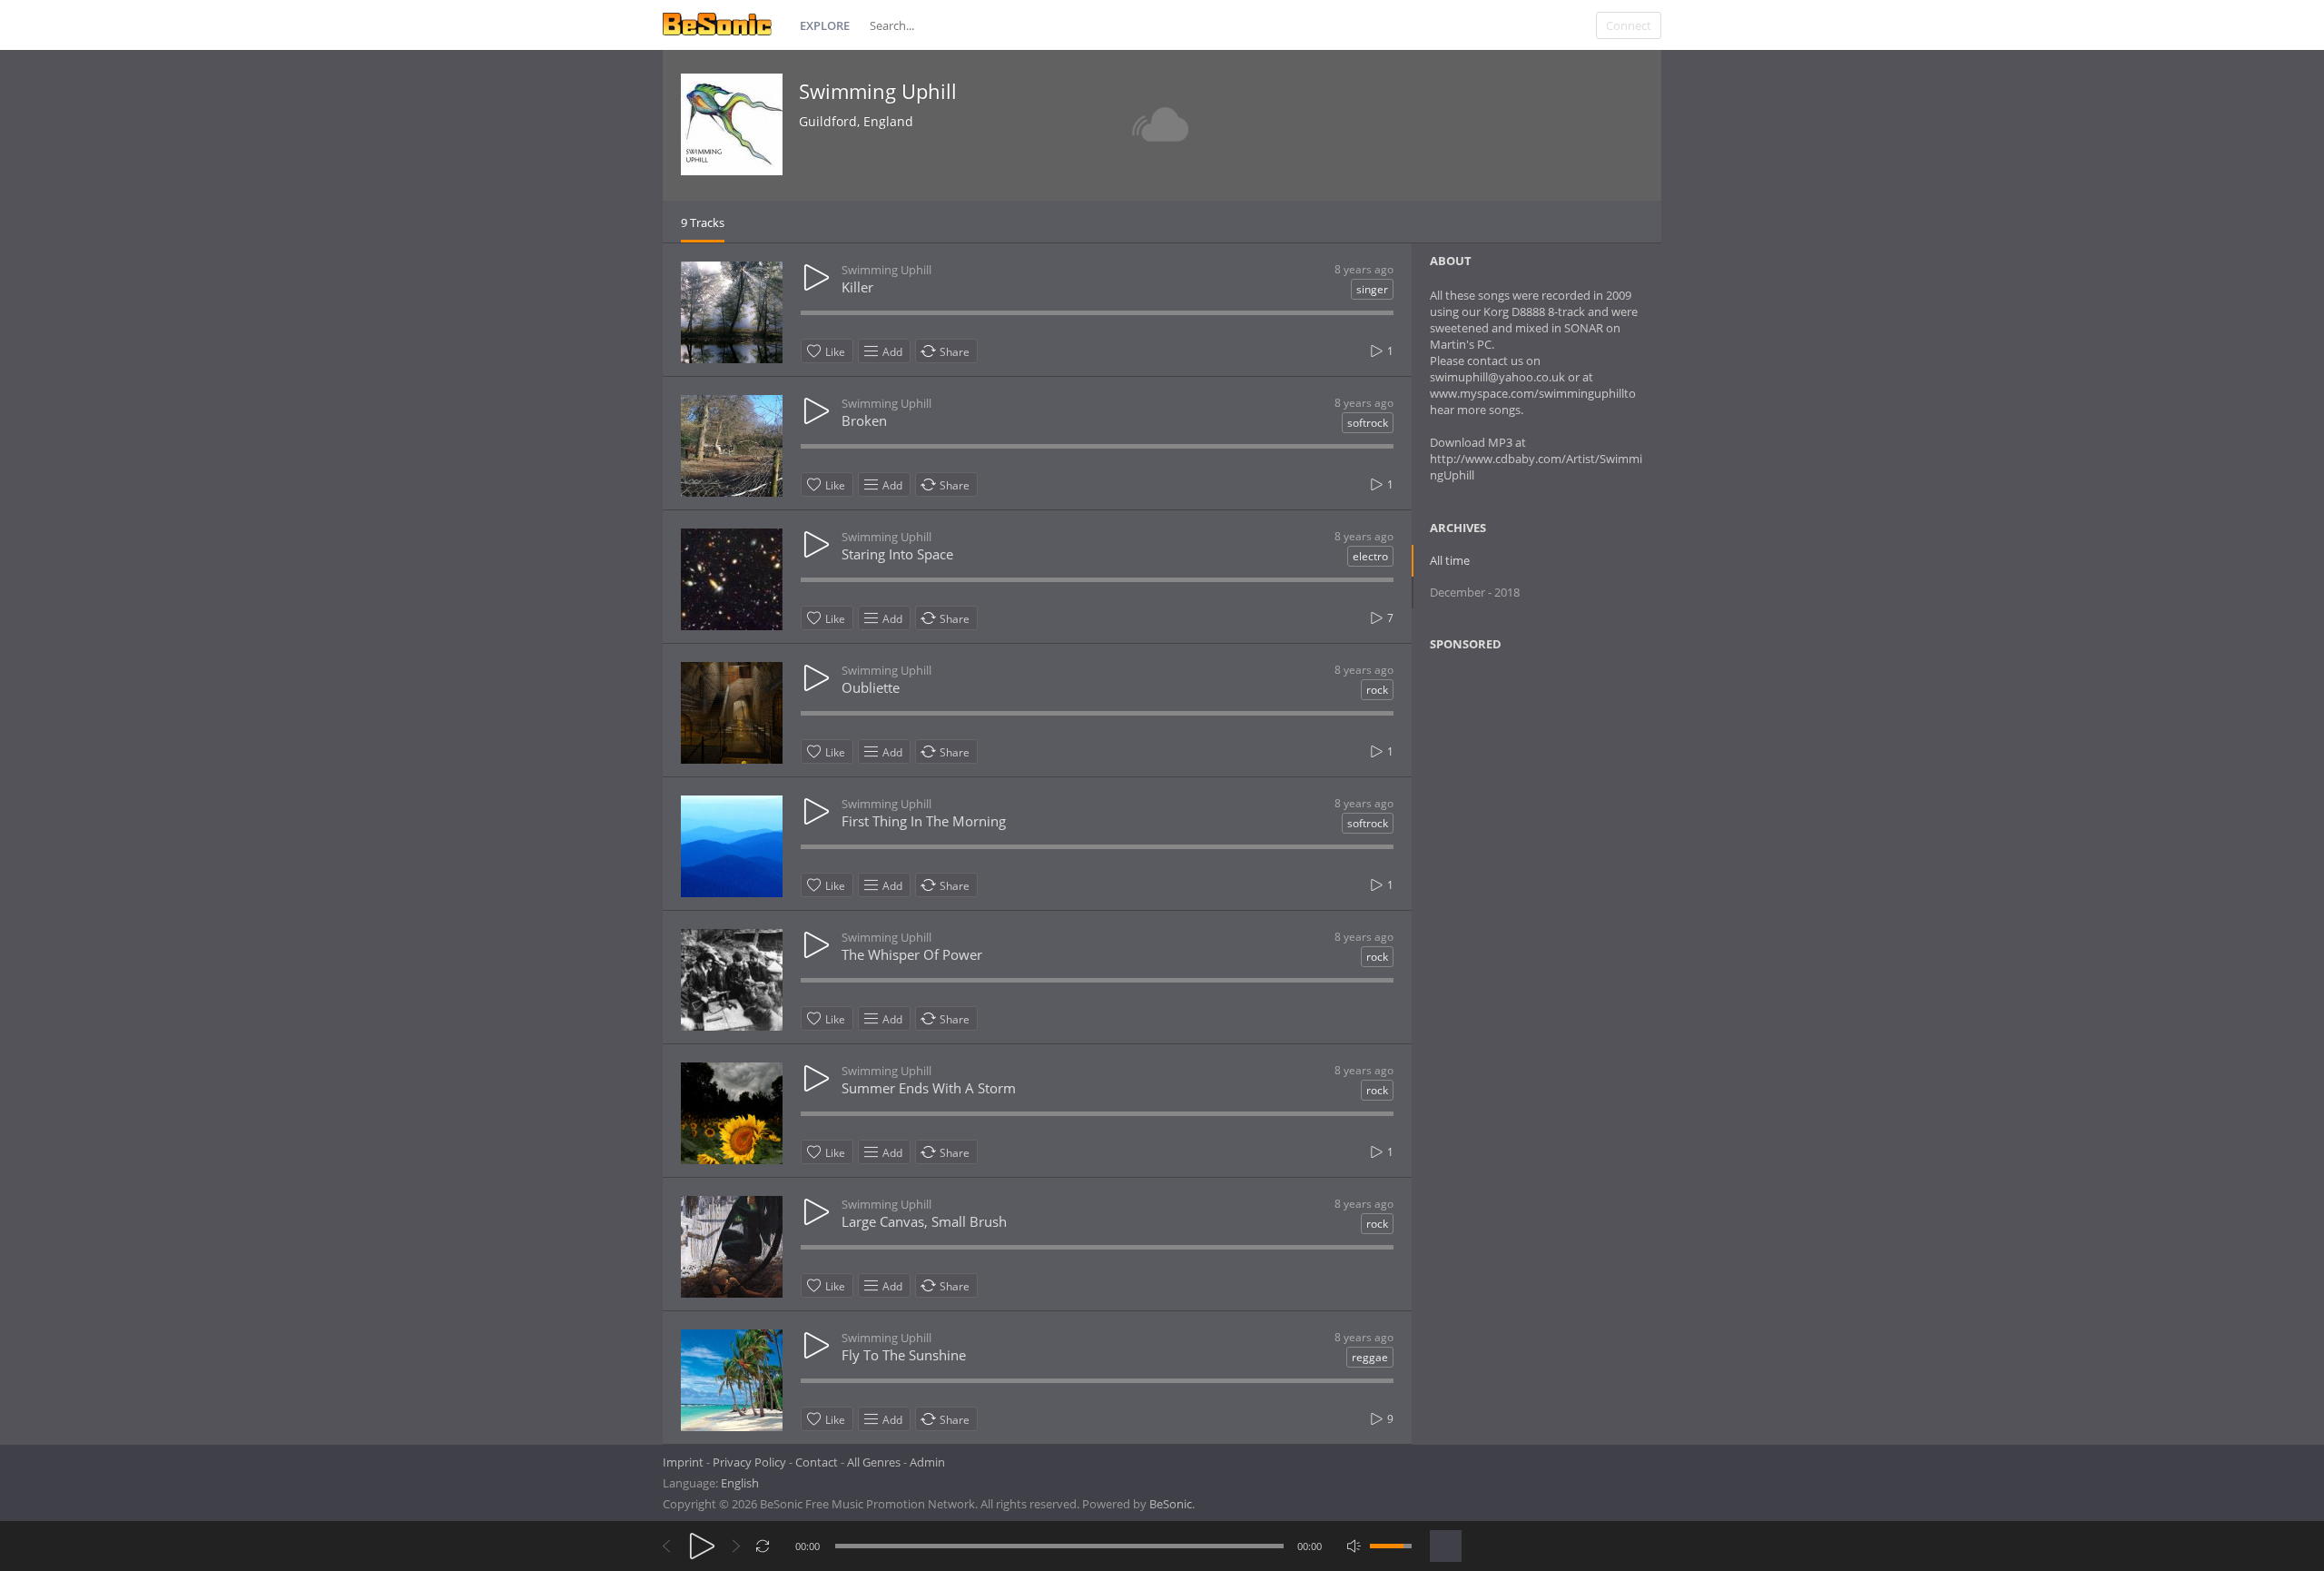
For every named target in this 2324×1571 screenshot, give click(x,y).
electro (1370, 556)
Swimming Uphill (878, 91)
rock (1377, 690)
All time (1450, 560)
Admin (927, 1462)
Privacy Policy (749, 1462)
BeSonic (1171, 1504)
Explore (825, 25)
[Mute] (1354, 1546)
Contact (817, 1462)
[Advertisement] (1518, 813)
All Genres (874, 1462)
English (740, 1483)
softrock (1368, 423)
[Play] (702, 1546)
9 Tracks (703, 222)
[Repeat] (763, 1546)
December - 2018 (1475, 592)
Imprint (683, 1462)
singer (1372, 289)
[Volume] (1391, 1546)
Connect (1629, 25)
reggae (1370, 1357)
